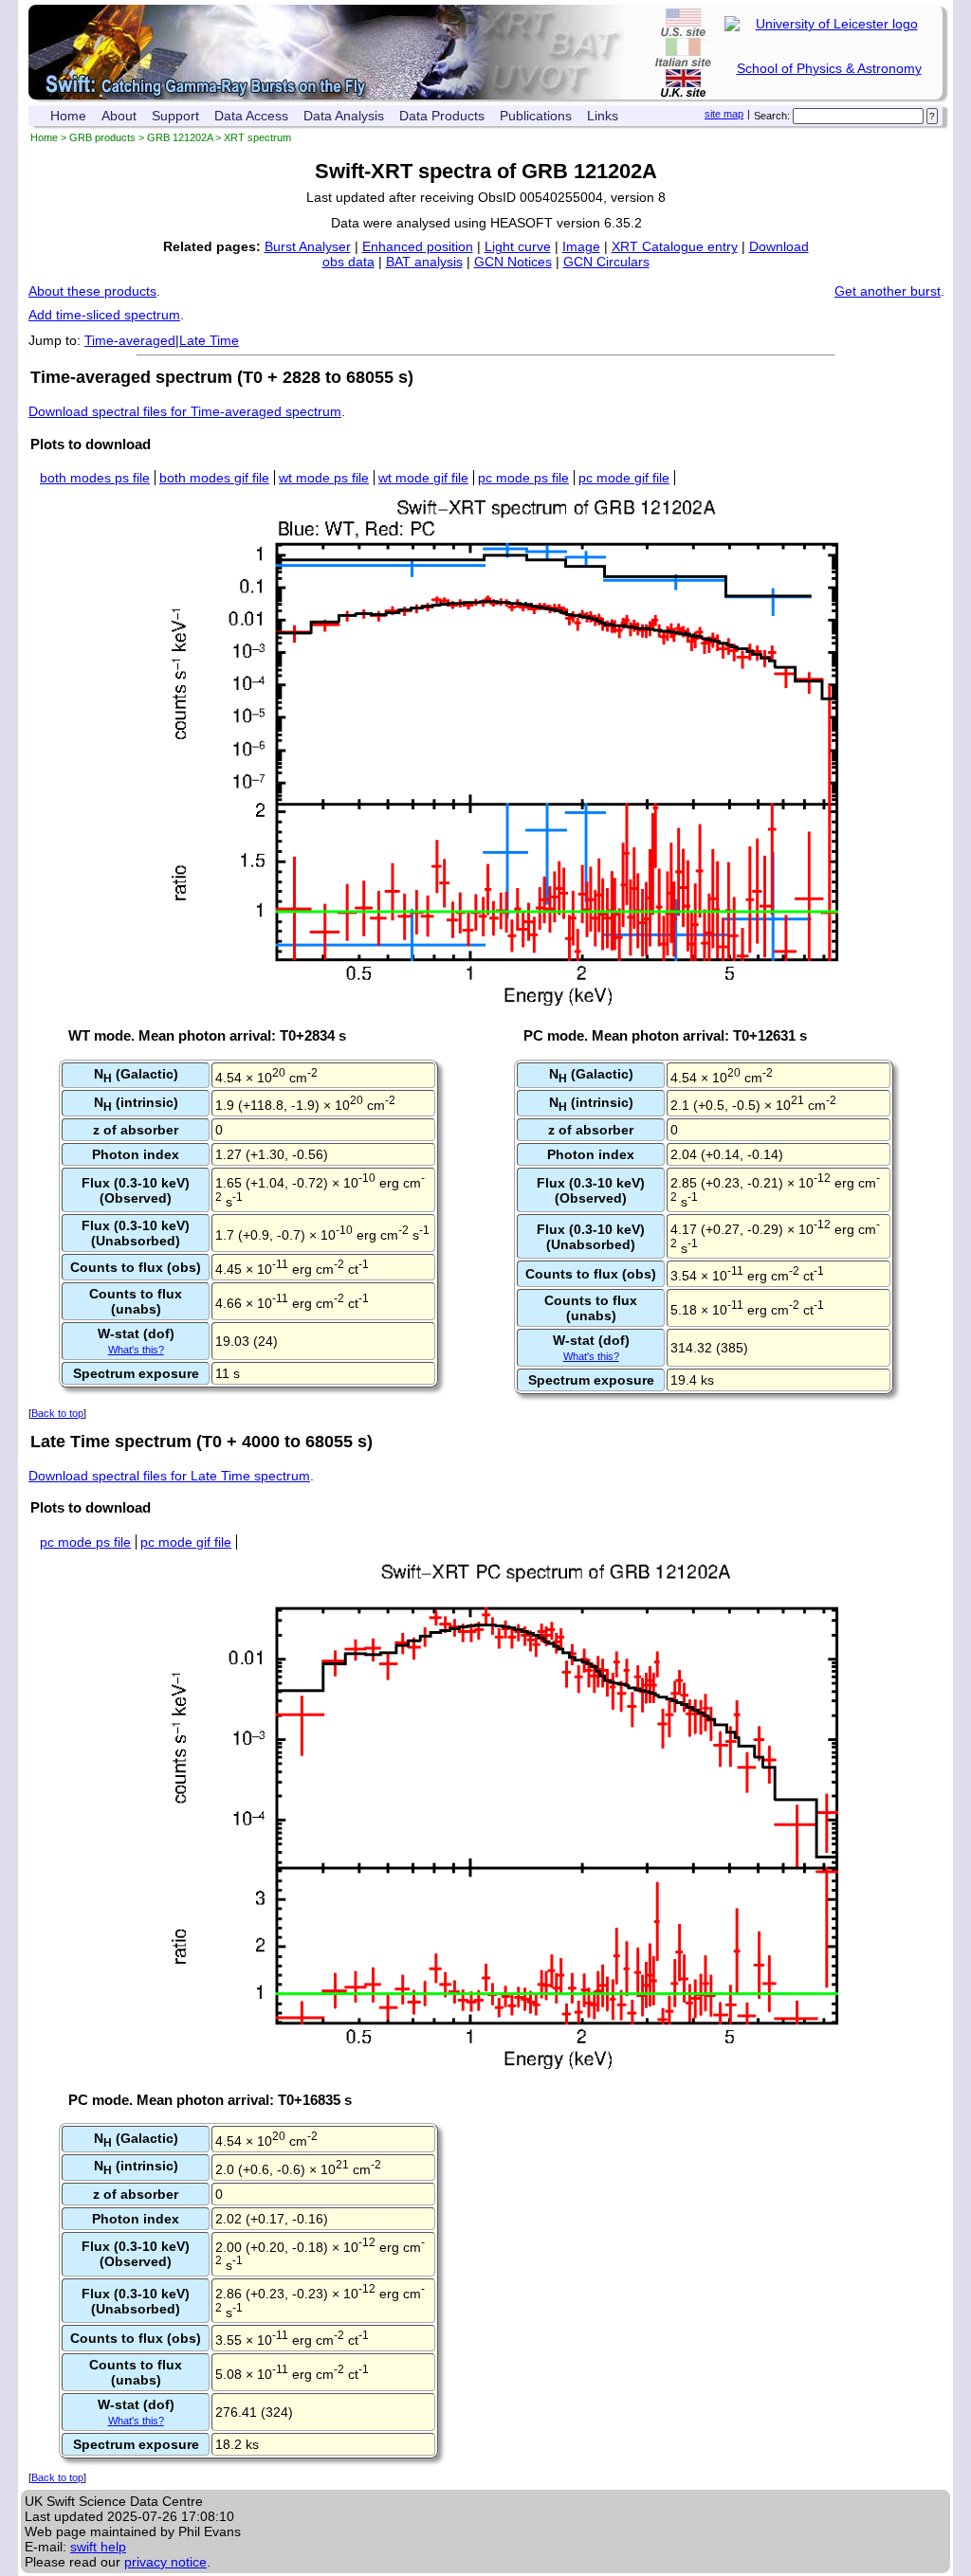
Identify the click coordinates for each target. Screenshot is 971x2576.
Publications (536, 116)
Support (175, 116)
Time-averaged (130, 340)
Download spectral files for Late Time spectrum (169, 1476)
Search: (772, 116)
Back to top (57, 1413)
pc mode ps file (523, 478)
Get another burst (888, 291)
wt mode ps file (324, 478)
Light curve (518, 246)
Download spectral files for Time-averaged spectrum (185, 411)
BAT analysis (424, 262)
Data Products (442, 116)
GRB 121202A (180, 137)
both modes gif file (214, 478)
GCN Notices (513, 262)
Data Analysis (344, 116)
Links (603, 116)
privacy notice (165, 2562)
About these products (92, 291)
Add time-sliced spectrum (104, 315)
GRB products (102, 137)
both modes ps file (95, 478)
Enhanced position (418, 246)
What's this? (136, 1350)
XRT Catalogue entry (675, 246)
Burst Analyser (308, 246)
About (119, 116)
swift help (98, 2547)
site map (724, 114)
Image (581, 246)
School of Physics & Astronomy (829, 68)
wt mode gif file (423, 478)
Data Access (251, 116)
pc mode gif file (624, 478)
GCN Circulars (606, 262)
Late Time (209, 340)
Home (68, 116)
